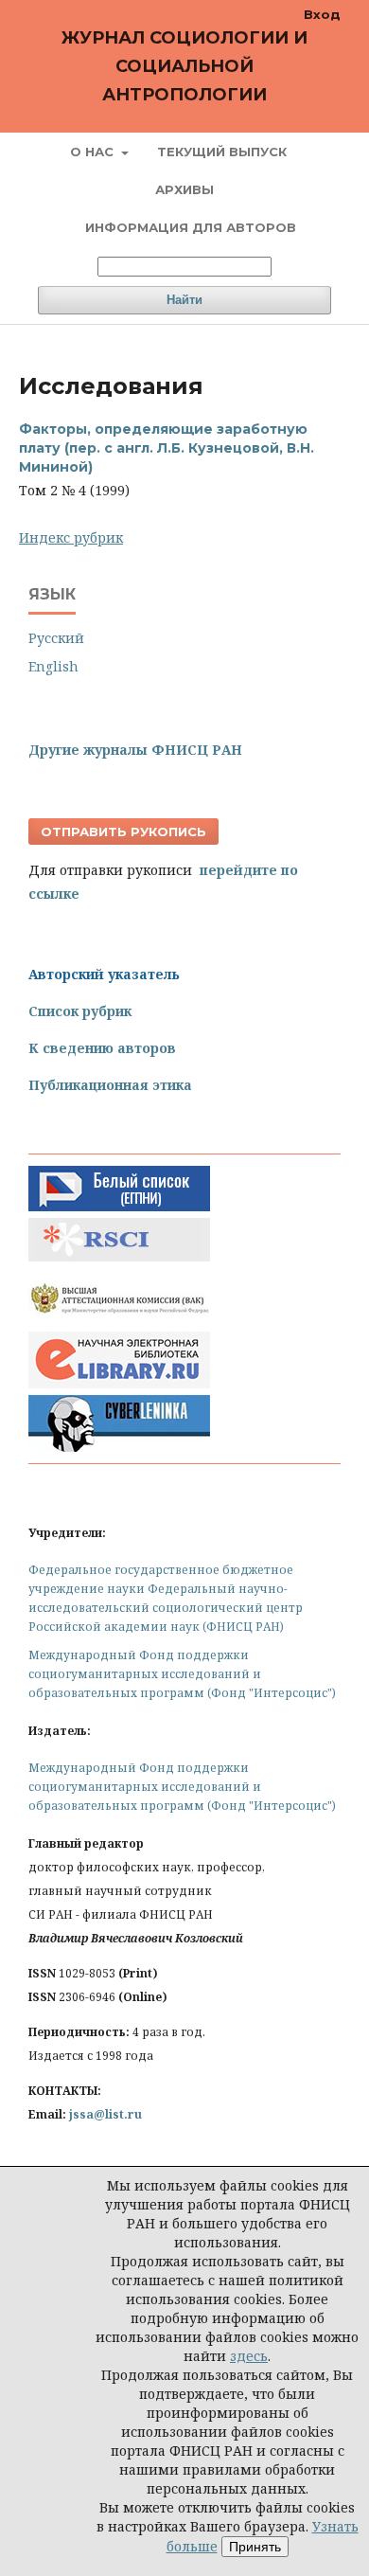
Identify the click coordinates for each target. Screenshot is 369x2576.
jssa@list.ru (105, 2114)
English (53, 666)
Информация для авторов (191, 227)
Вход (322, 14)
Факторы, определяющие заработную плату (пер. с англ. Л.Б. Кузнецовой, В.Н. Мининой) (167, 448)
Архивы (184, 189)
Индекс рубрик (71, 537)
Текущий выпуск (222, 152)
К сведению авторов (102, 1048)
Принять (255, 2547)
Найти (184, 300)
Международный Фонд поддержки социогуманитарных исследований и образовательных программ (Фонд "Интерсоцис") (182, 1674)
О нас (94, 152)
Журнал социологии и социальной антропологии (184, 66)
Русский (56, 638)
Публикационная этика (110, 1085)
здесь (249, 2356)
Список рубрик (80, 1011)
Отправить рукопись (123, 832)
